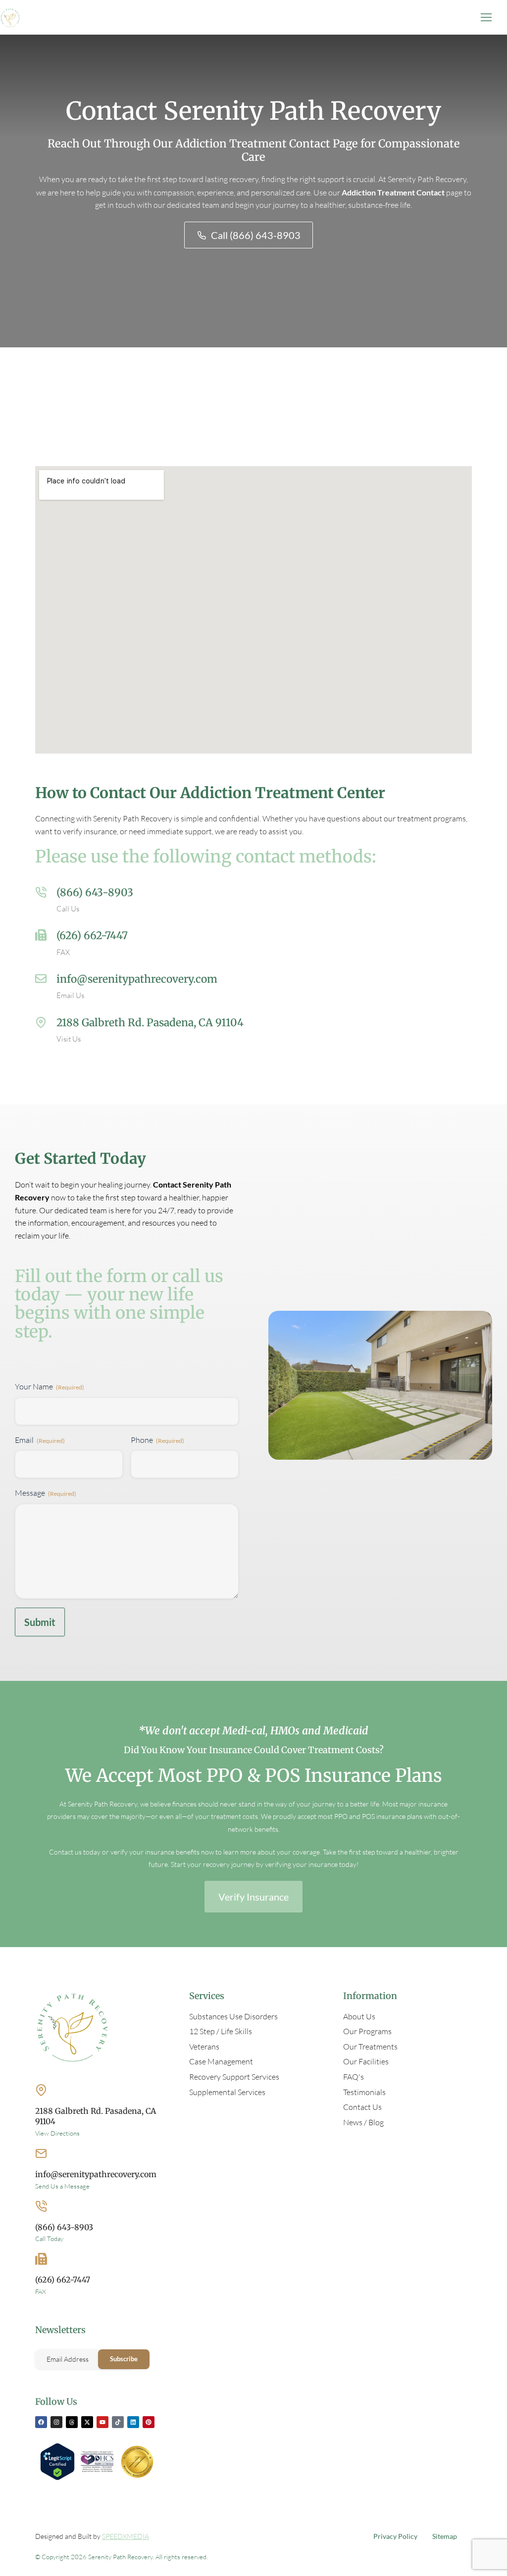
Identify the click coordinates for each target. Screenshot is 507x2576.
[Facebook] (41, 2422)
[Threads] (72, 2422)
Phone (157, 1440)
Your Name (50, 1386)
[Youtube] (102, 2422)
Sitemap (445, 2536)
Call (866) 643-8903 (256, 235)
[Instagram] (56, 2422)
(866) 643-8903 (95, 892)
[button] (486, 17)
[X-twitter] (87, 2422)
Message (46, 1493)
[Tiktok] (118, 2422)
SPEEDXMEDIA (126, 2536)
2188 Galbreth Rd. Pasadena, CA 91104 (150, 1023)
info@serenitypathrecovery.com (137, 979)
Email (40, 1440)
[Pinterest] (149, 2422)
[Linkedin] (133, 2422)
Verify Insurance (253, 1897)
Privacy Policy (395, 2536)
